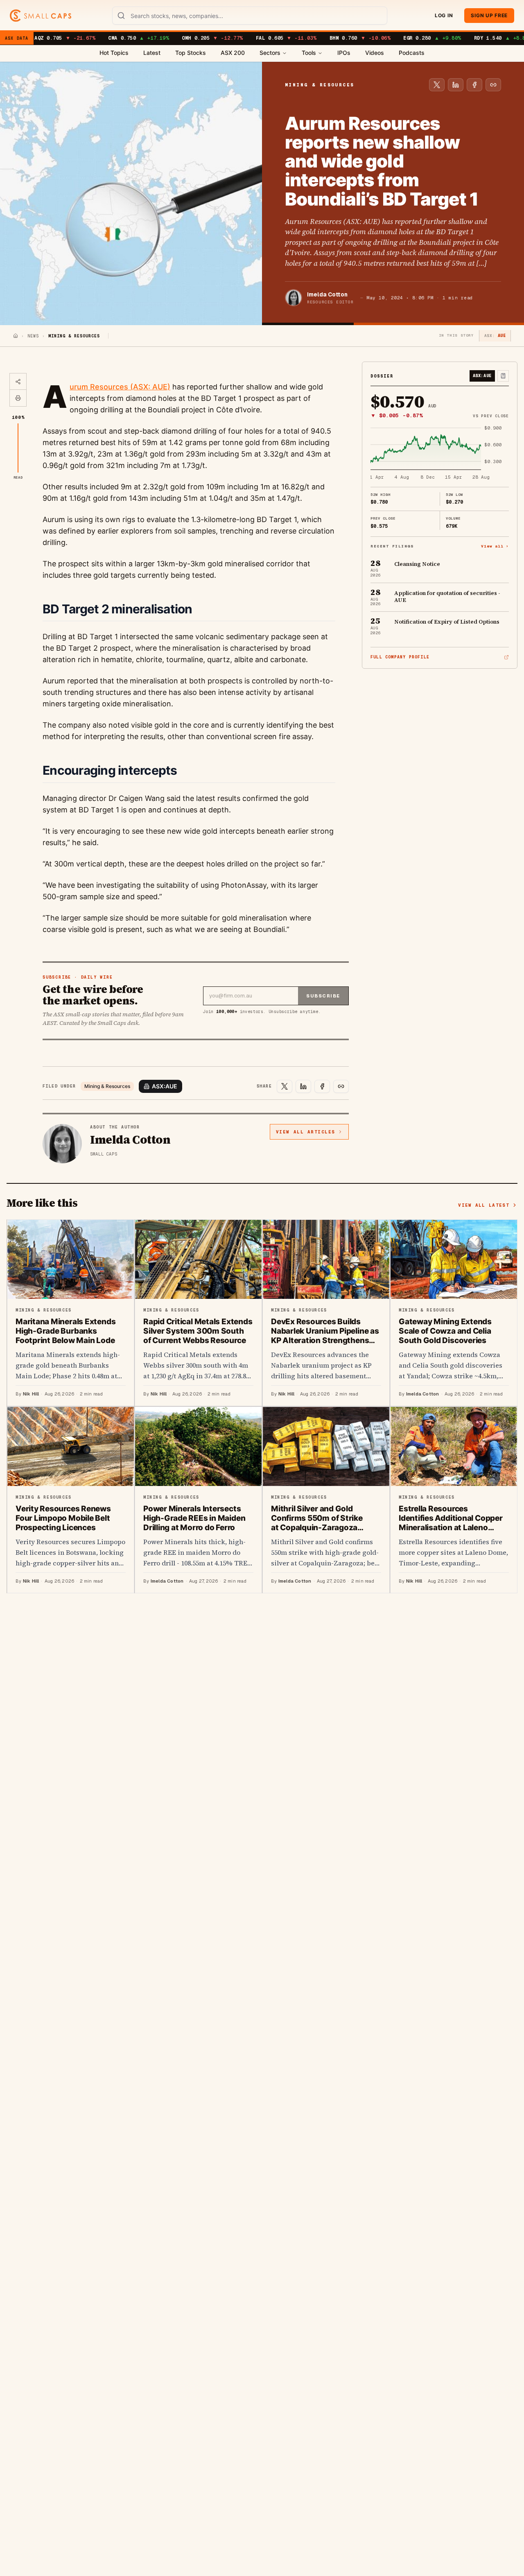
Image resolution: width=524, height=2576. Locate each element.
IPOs (344, 53)
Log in (444, 15)
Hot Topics (114, 53)
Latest (152, 53)
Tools (309, 53)
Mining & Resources (107, 1086)
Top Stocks (191, 53)
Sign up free (489, 15)
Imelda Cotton (327, 294)
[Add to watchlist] (503, 376)
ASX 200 (233, 53)
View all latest (484, 1205)
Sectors (270, 53)
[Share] (18, 382)
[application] (440, 453)
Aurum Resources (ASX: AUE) (120, 387)
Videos (375, 53)
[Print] (18, 398)
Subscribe (323, 996)
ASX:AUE (165, 1086)
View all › (495, 546)
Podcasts (412, 53)
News (33, 336)
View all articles (306, 1132)
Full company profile (400, 657)
